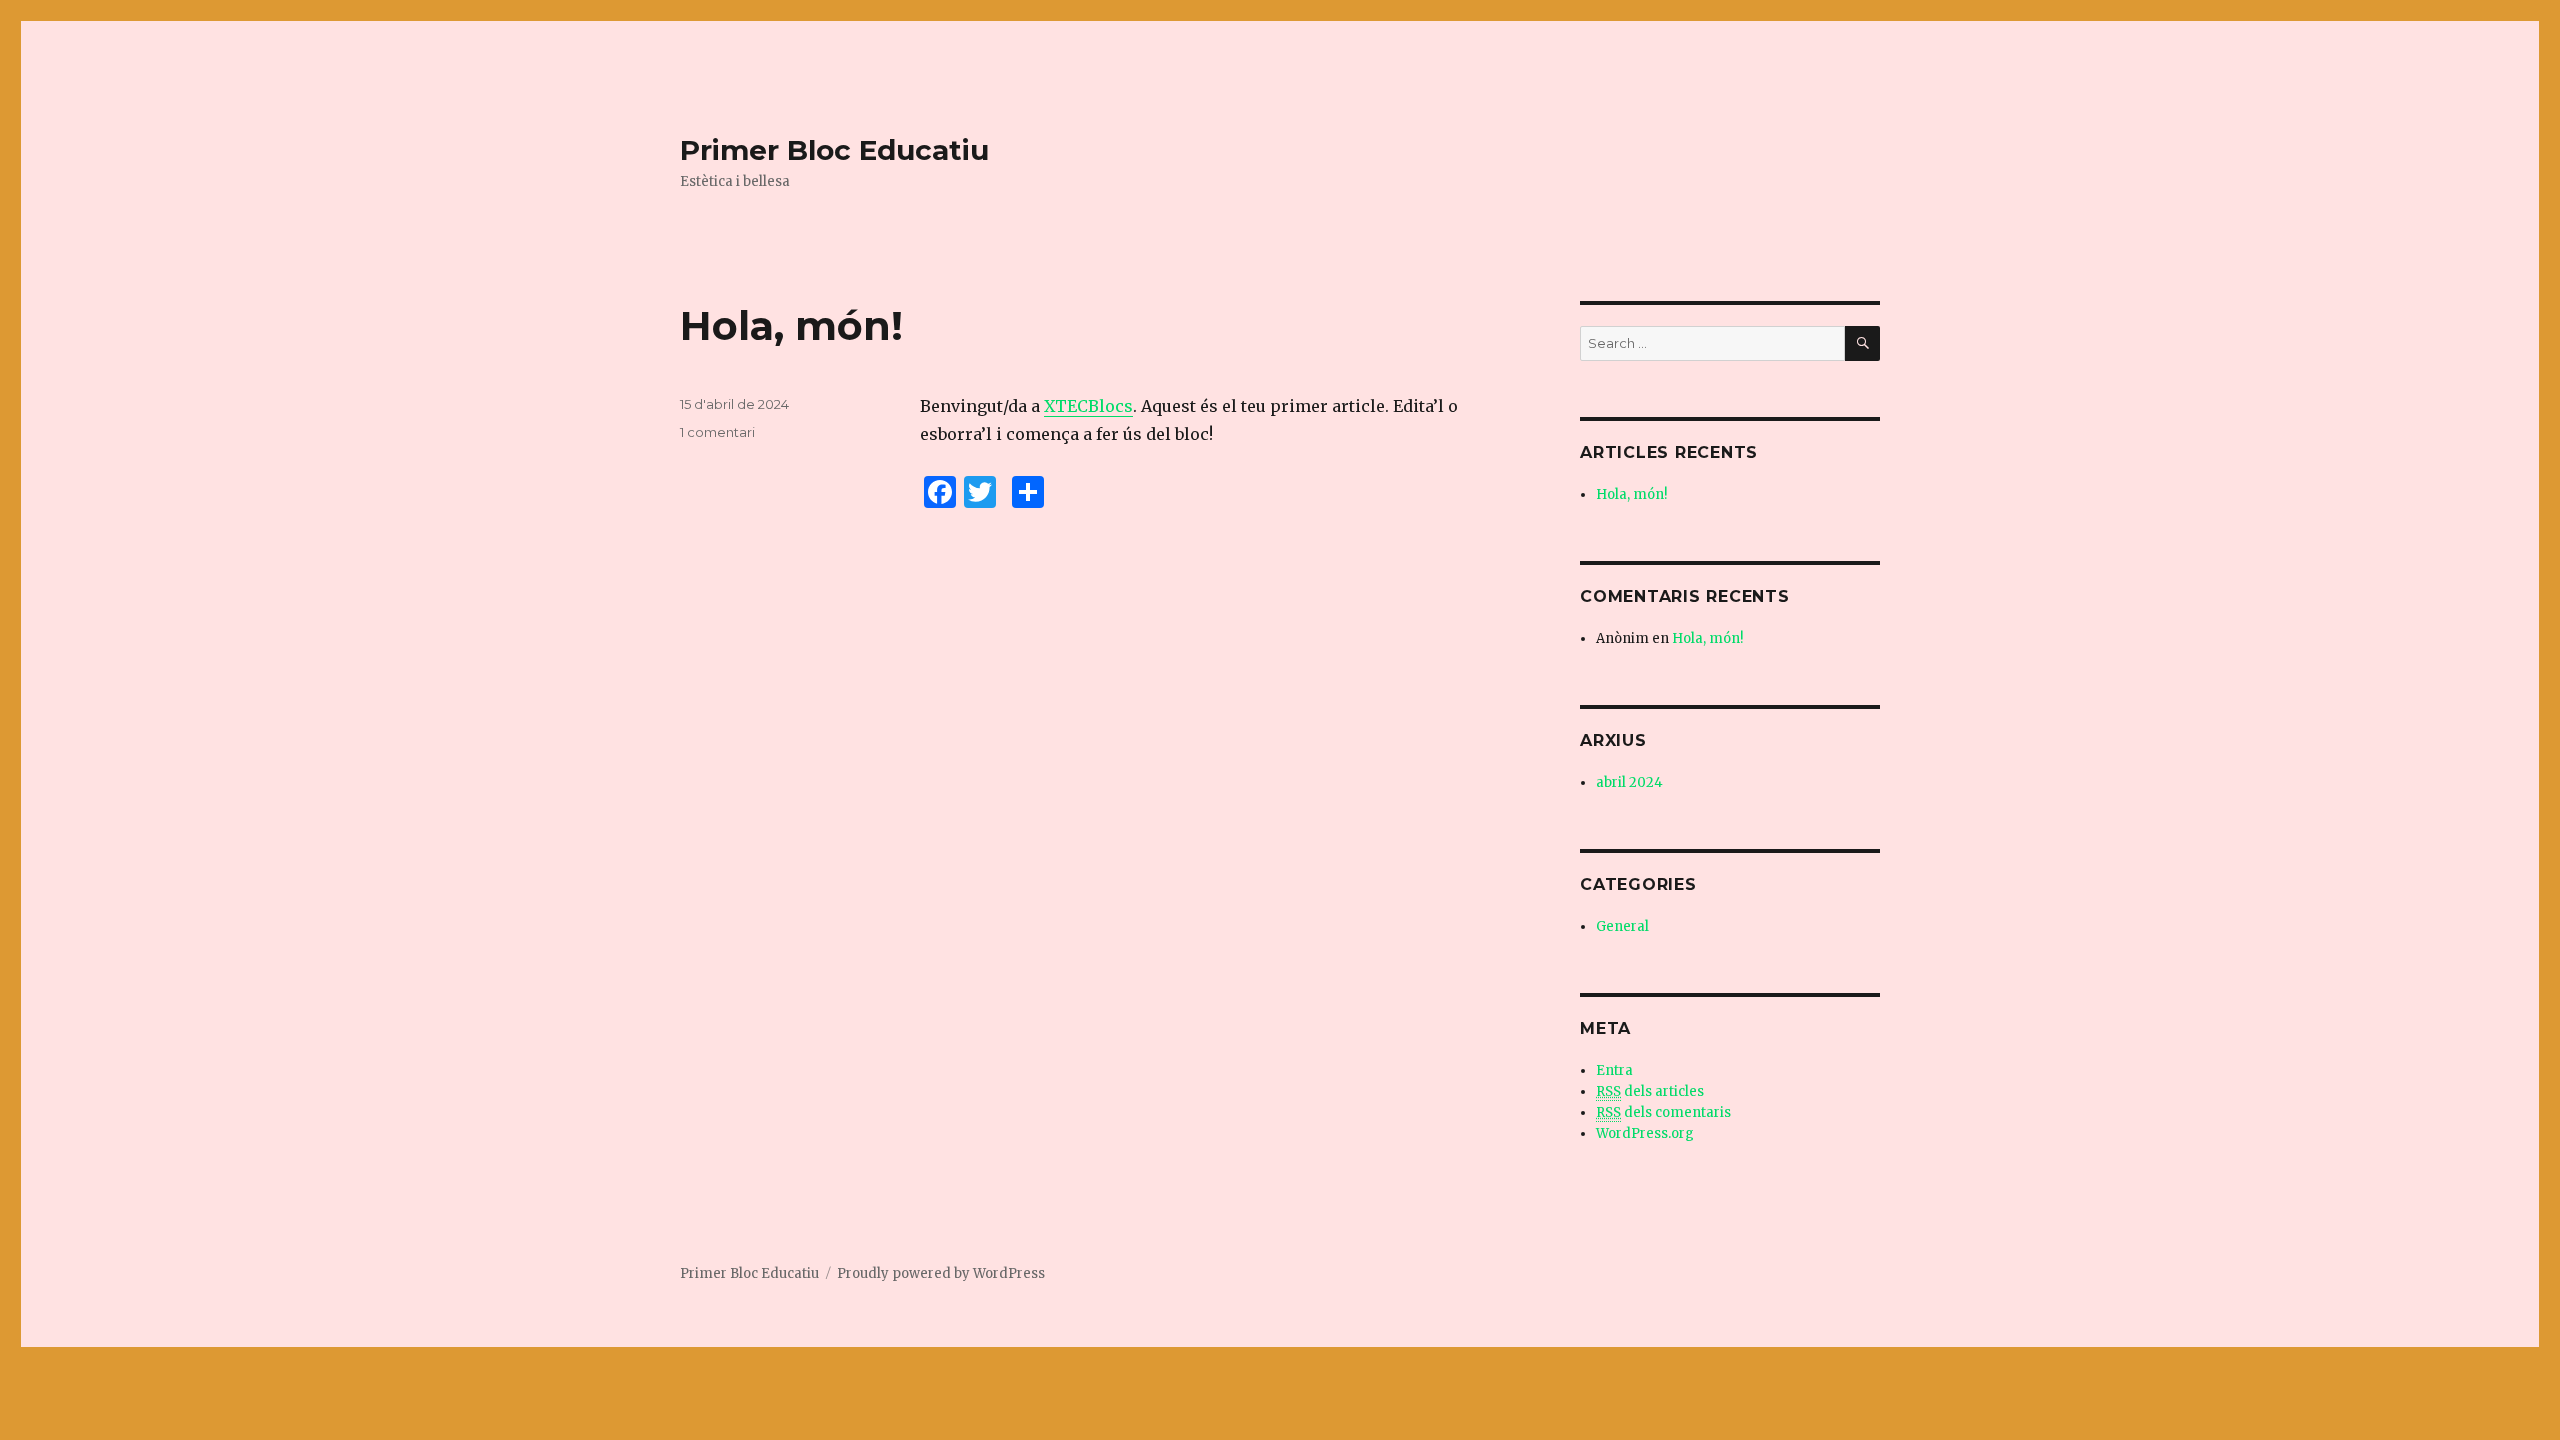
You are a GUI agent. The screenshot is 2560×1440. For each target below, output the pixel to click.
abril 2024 (1629, 782)
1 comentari (717, 432)
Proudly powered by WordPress (941, 1273)
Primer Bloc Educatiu (834, 150)
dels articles (1650, 1091)
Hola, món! (791, 325)
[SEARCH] (1862, 343)
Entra (1614, 1070)
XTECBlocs (1088, 406)
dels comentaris (1663, 1112)
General (1622, 926)
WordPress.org (1645, 1133)
